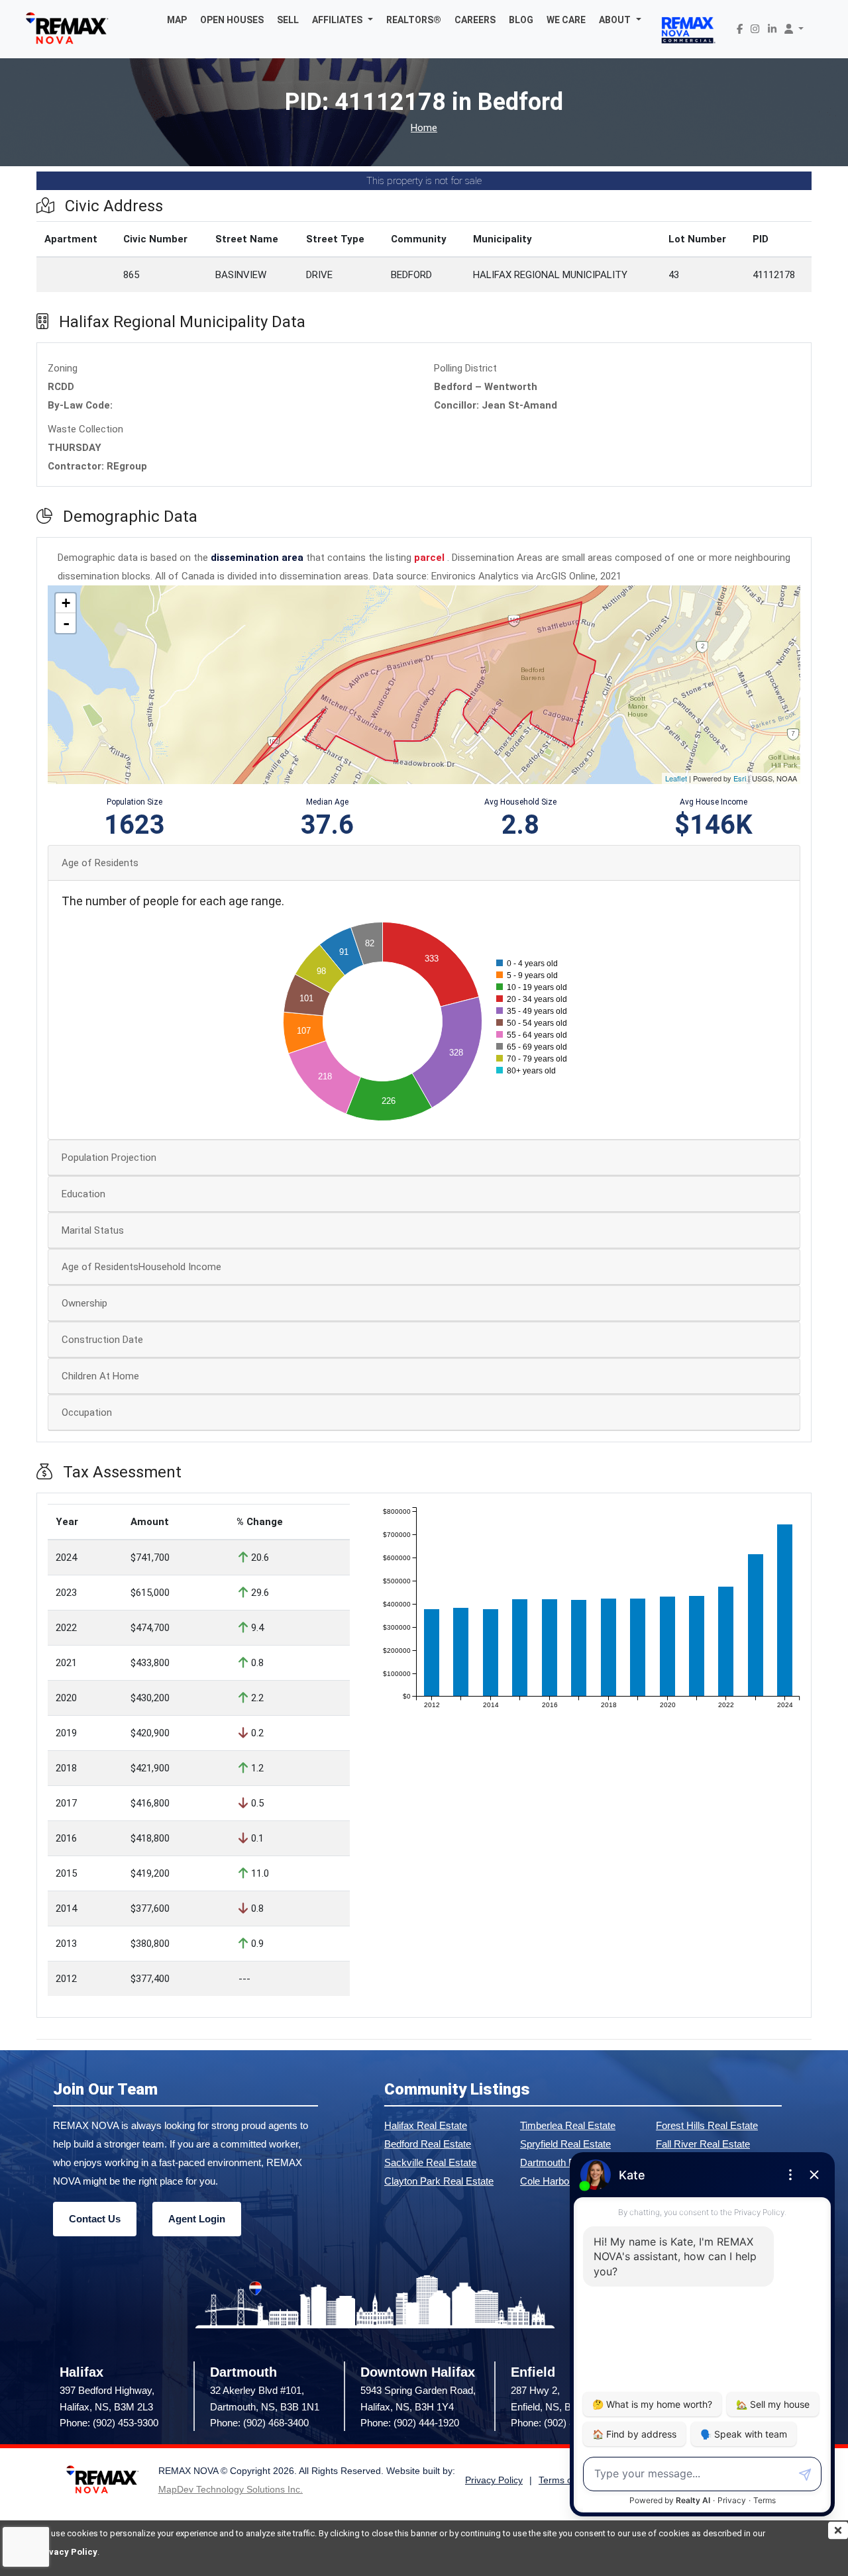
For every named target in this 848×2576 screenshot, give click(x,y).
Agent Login (197, 2219)
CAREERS (475, 20)
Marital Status (93, 1230)
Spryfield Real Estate (565, 2144)
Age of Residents (100, 863)
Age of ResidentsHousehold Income (141, 1267)
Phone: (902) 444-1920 (410, 2423)
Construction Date (102, 1340)
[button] (343, 20)
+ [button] (66, 603)
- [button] (66, 623)
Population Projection (109, 1158)
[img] (838, 2530)
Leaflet (676, 778)
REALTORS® (414, 20)
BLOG (521, 20)
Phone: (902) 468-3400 (259, 2423)
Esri (740, 778)
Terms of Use (566, 2480)
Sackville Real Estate (430, 2162)
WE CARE (566, 20)
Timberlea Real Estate (568, 2125)
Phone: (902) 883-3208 (560, 2423)
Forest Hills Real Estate (707, 2125)
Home (424, 128)
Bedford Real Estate (428, 2144)
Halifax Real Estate (426, 2125)
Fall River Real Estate (703, 2144)
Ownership (84, 1303)
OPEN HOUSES (232, 20)
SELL (288, 20)
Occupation (87, 1412)
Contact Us (95, 2219)
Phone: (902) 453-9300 (109, 2423)
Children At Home (100, 1376)
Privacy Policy (67, 2552)
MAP (177, 20)
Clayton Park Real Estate (439, 2181)
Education (83, 1194)
